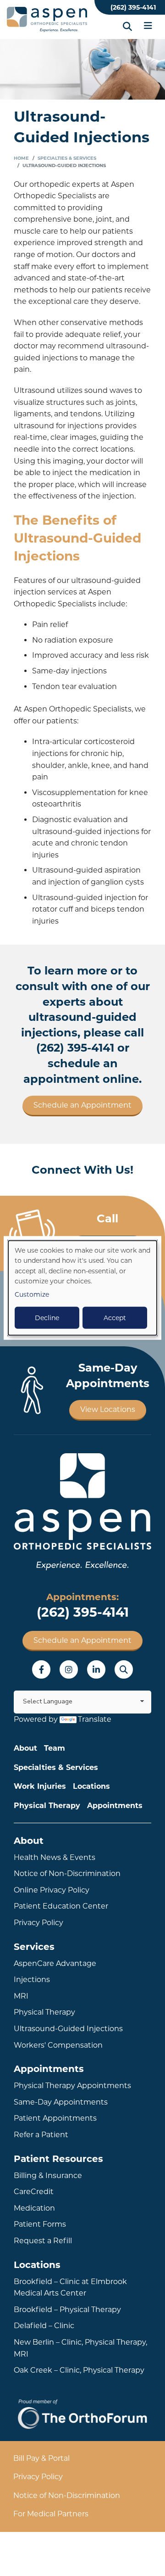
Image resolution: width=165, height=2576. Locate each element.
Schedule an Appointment (82, 1105)
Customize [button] (32, 1294)
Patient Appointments (55, 2118)
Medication (34, 2208)
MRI (21, 1996)
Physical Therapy (47, 1806)
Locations (91, 1786)
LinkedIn (96, 1669)
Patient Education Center (61, 1906)
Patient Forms (40, 2224)
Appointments (115, 1806)
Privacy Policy (38, 1923)
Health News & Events (55, 1857)
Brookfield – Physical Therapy (67, 2310)
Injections (32, 1980)
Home (21, 158)
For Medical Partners (51, 2514)
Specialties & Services (67, 158)
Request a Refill (43, 2241)
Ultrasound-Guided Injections (68, 2029)
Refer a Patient (41, 2135)
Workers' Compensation (58, 2045)
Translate (95, 1719)
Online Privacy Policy (52, 1890)
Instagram (69, 1669)
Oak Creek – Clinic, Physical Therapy (79, 2370)
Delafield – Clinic (44, 2326)
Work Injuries (40, 1786)
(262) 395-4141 (133, 7)
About (25, 1748)
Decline (47, 1318)
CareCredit (34, 2192)
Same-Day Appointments (61, 2102)
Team (55, 1748)
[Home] (48, 20)
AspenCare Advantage (55, 1963)
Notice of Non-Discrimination (67, 1873)
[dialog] (82, 1288)
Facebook (41, 1669)
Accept (115, 1318)
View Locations (108, 1409)
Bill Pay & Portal (41, 2458)
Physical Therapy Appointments (72, 2086)
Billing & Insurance (48, 2176)
